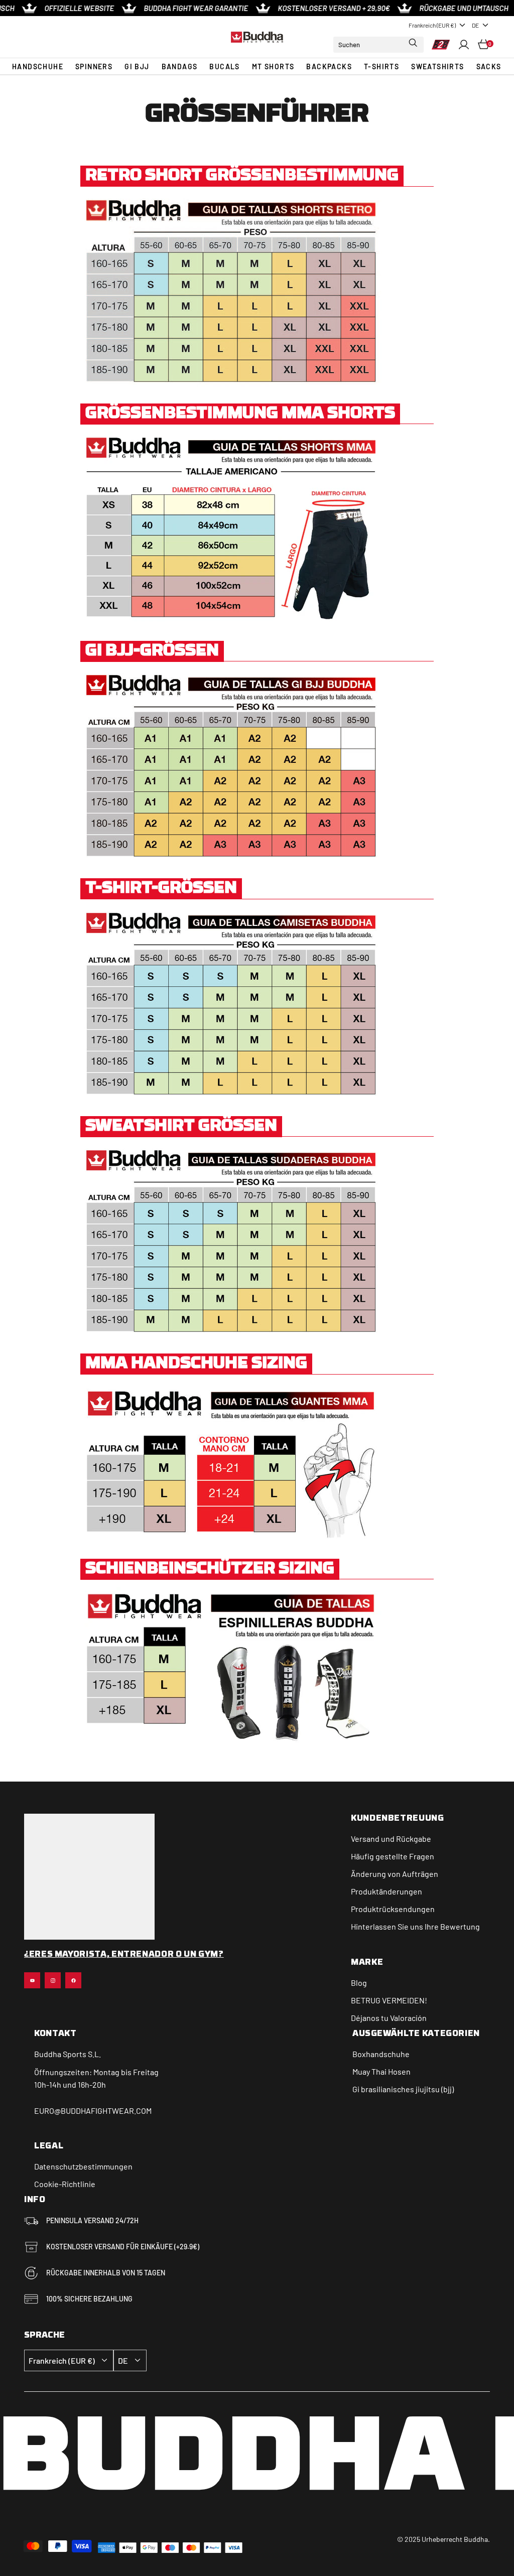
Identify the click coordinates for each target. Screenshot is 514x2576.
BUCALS (224, 66)
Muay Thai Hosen (381, 2071)
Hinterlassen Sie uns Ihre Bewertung (415, 1926)
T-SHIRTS (381, 66)
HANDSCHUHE (38, 66)
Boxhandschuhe (381, 2054)
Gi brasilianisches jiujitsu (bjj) (403, 2089)
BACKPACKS (329, 66)
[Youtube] (32, 1980)
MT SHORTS (273, 66)
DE (475, 25)
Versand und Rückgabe (391, 1839)
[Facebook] (73, 1980)
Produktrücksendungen (393, 1909)
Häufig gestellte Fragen (393, 1856)
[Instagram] (53, 1980)
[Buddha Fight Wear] (257, 37)
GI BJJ (137, 66)
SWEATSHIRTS (437, 66)
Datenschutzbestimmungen (83, 2166)
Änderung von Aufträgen (395, 1874)
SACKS (489, 66)
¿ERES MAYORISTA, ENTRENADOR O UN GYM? (124, 1955)
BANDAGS (180, 66)
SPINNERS (94, 66)
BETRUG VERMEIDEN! (389, 2000)
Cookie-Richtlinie (65, 2184)
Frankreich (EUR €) (432, 25)
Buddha (48, 2054)
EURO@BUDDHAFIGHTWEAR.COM (93, 2111)
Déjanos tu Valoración (389, 2018)
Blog (359, 1983)
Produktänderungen (387, 1891)
